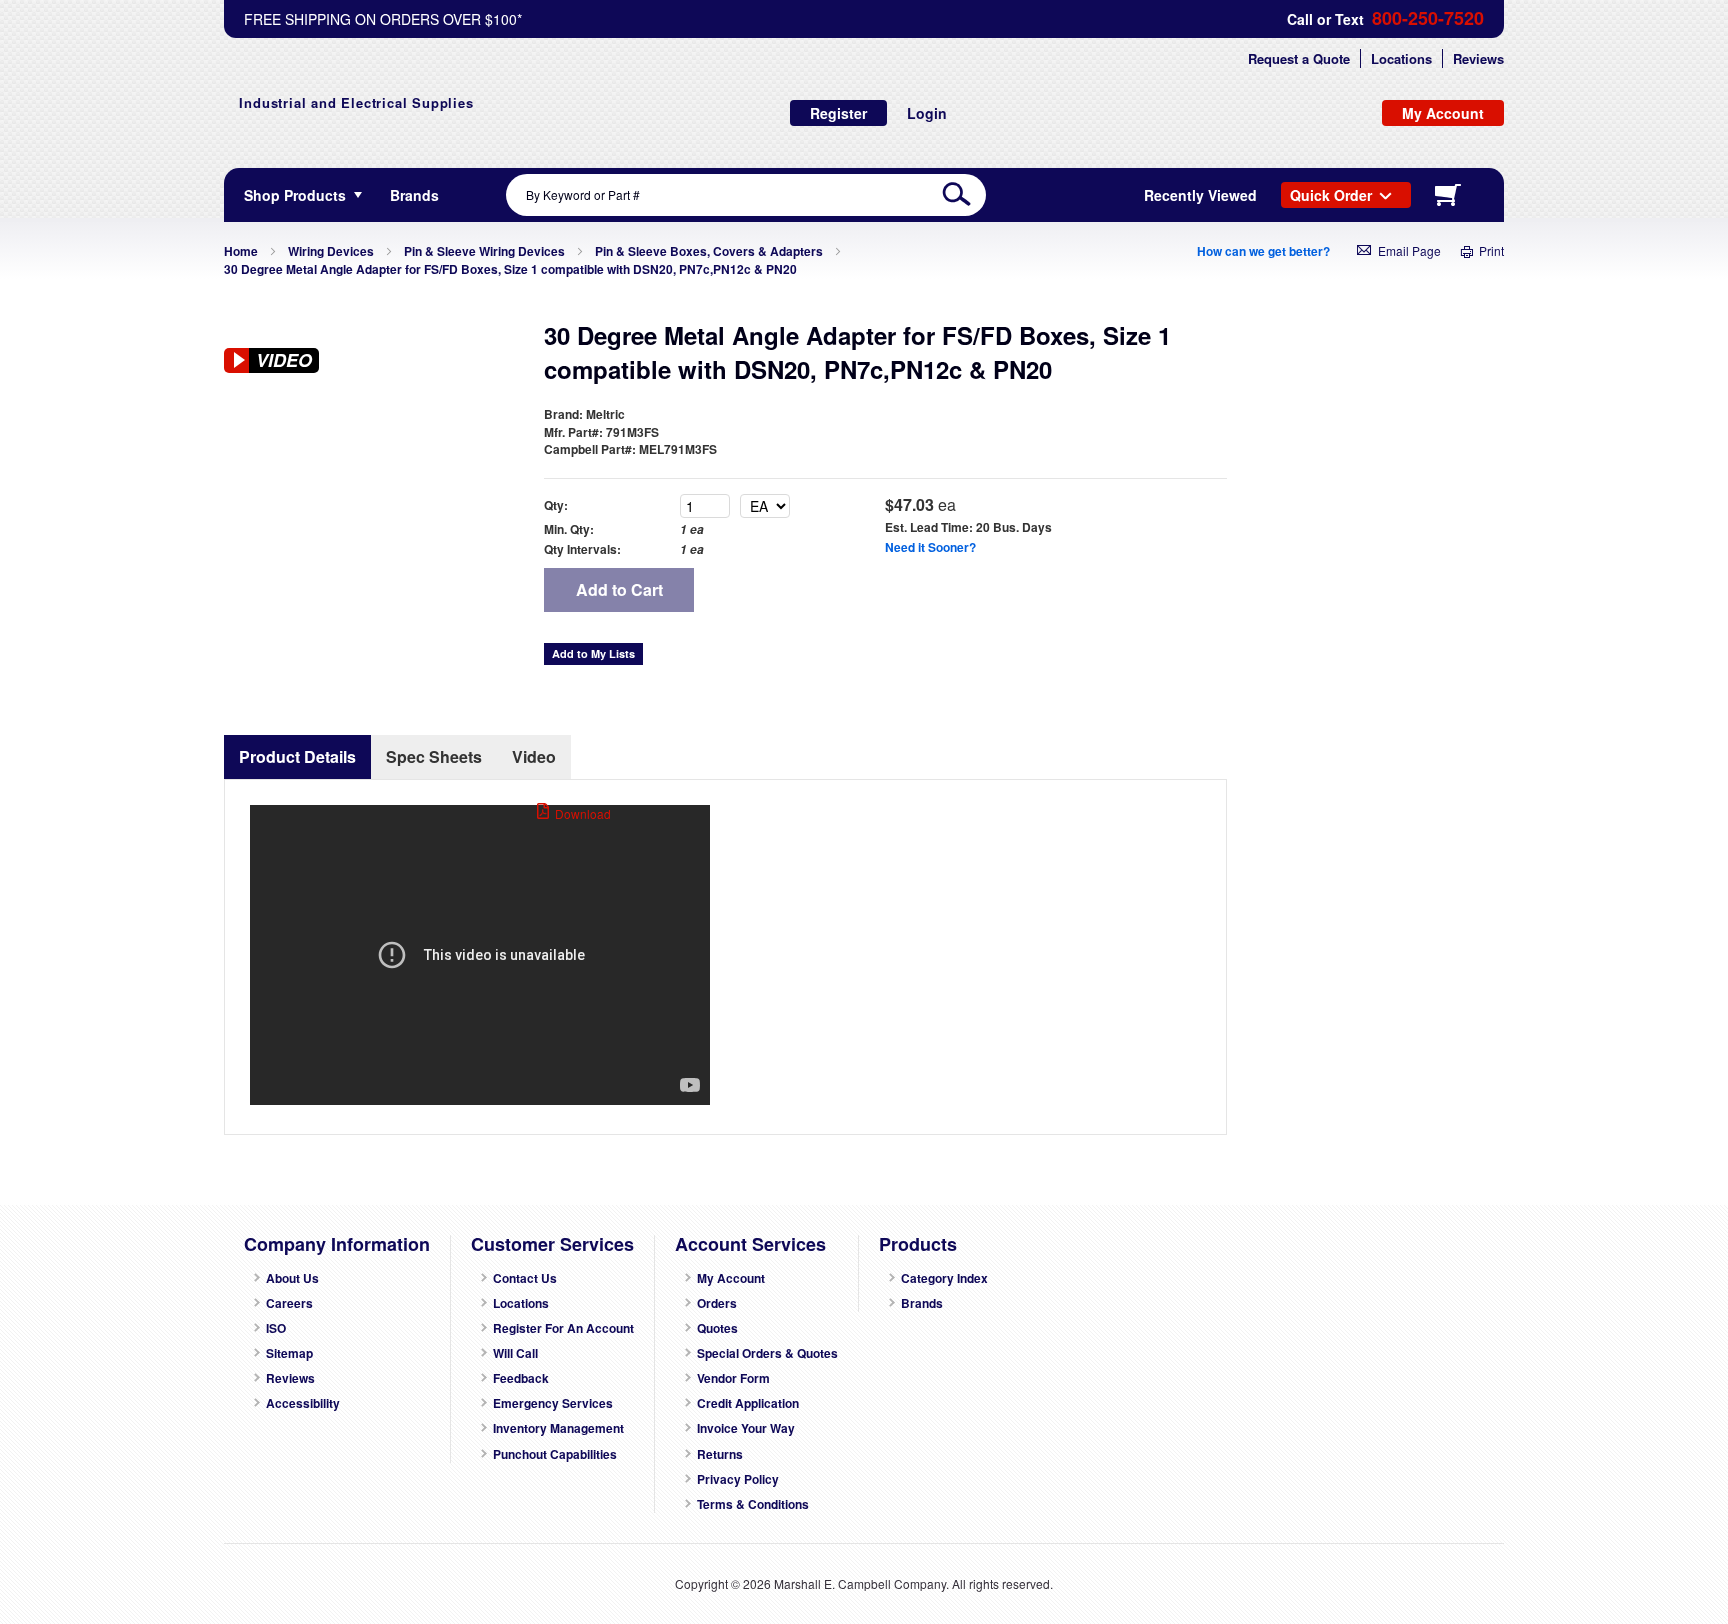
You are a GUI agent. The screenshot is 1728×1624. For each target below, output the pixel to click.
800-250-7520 (1428, 18)
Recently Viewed (1200, 195)
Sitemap (289, 1353)
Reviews (1478, 58)
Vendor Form (733, 1378)
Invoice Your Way (746, 1428)
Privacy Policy (738, 1479)
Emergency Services (553, 1403)
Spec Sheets (434, 756)
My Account (731, 1278)
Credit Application (748, 1403)
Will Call (515, 1353)
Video (534, 756)
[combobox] (746, 195)
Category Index (944, 1278)
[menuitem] (414, 195)
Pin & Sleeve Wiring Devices (484, 251)
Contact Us (525, 1278)
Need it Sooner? (930, 547)
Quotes (717, 1328)
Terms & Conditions (753, 1504)
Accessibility (303, 1403)
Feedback (521, 1378)
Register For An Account (563, 1328)
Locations (1401, 58)
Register (838, 113)
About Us (292, 1278)
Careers (289, 1303)
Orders (717, 1303)
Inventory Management (558, 1428)
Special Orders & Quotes (767, 1353)
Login (927, 113)
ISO (276, 1328)
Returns (720, 1454)
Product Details (297, 756)
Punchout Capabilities (555, 1454)
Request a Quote (1299, 58)
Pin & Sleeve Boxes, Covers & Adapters (709, 251)
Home (241, 251)
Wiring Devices (331, 251)
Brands (922, 1303)
